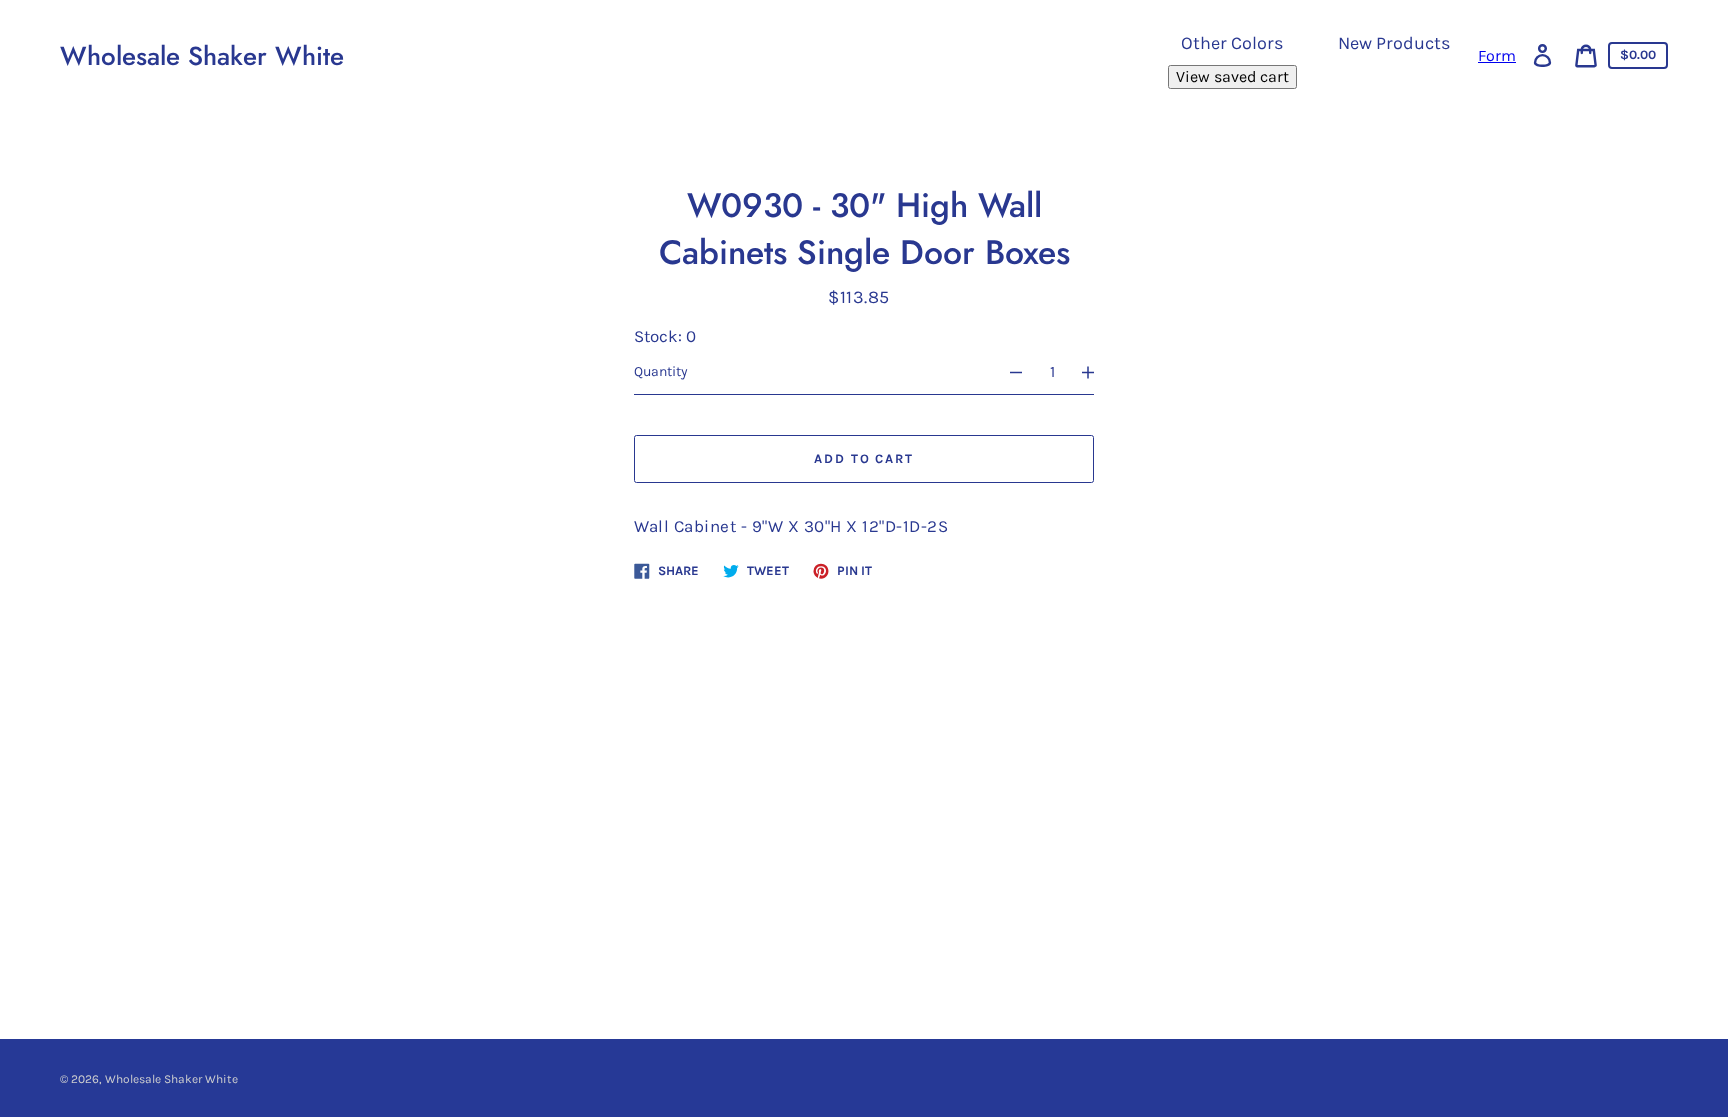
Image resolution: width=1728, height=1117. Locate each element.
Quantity (661, 371)
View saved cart (1232, 76)
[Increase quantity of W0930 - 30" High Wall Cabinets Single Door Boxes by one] (1097, 372)
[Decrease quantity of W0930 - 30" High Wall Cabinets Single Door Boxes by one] (1007, 372)
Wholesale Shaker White (202, 56)
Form (1497, 56)
